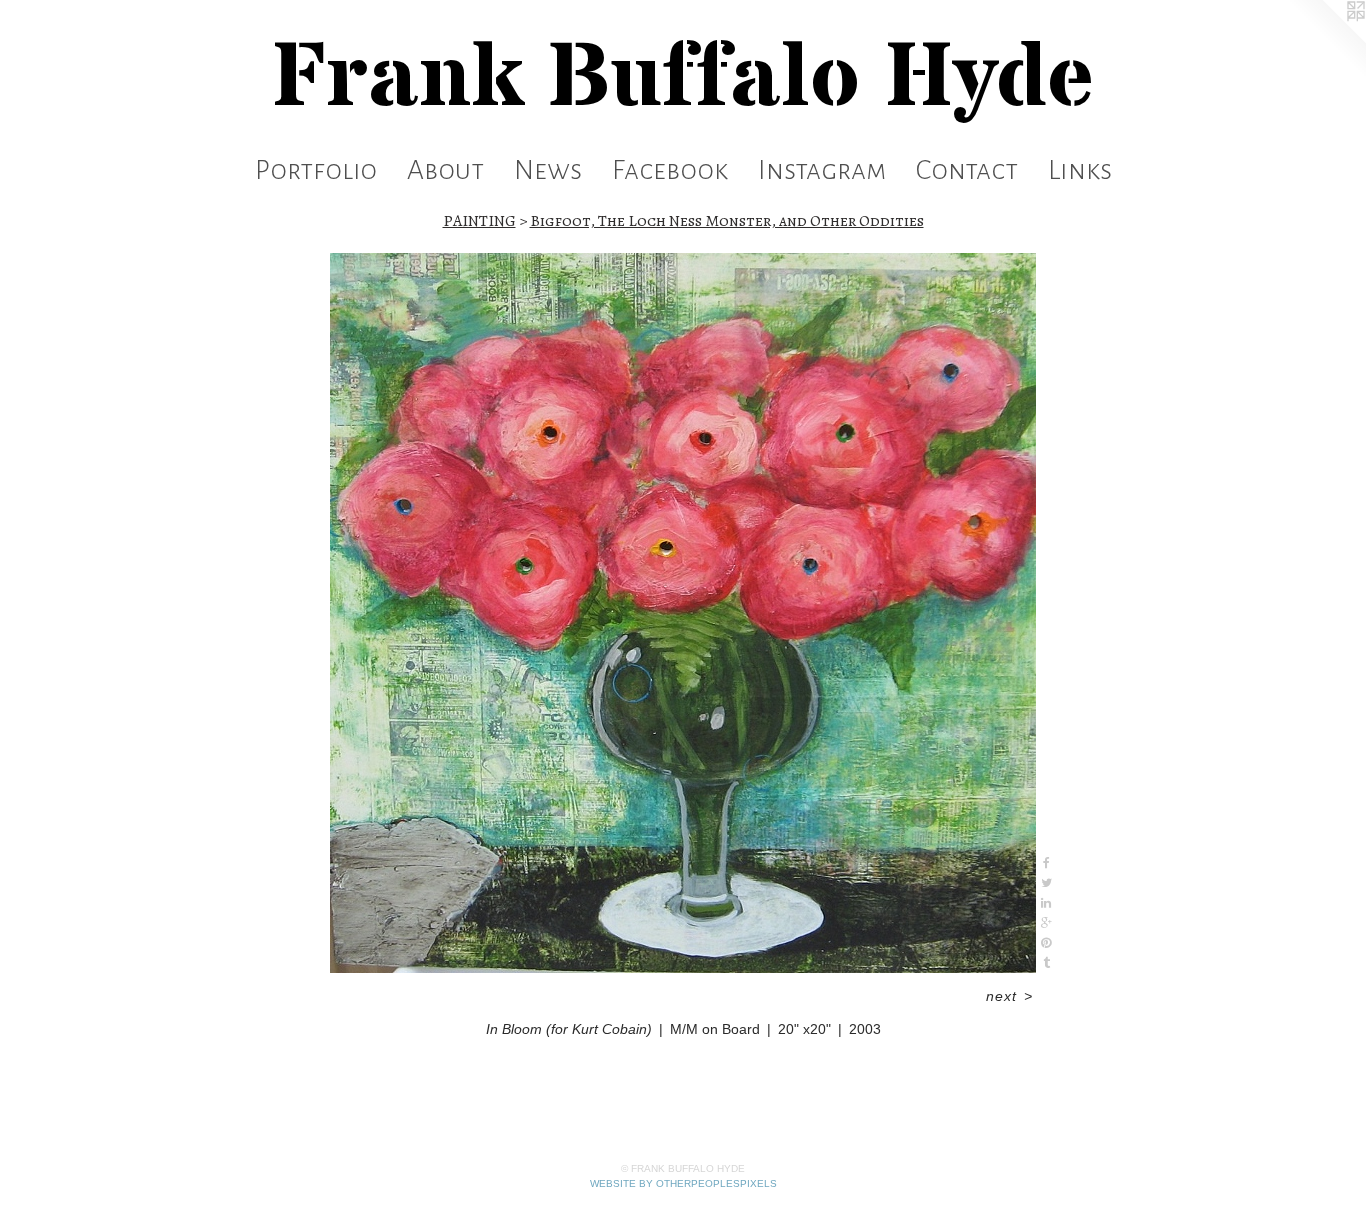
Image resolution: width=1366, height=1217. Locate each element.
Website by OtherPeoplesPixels (683, 1183)
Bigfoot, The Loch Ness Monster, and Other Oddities (727, 221)
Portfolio (316, 170)
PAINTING (479, 221)
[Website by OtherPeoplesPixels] (1326, 40)
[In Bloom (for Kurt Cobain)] (683, 613)
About (445, 170)
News (548, 170)
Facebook (670, 170)
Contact (967, 170)
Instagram (822, 170)
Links (1080, 170)
